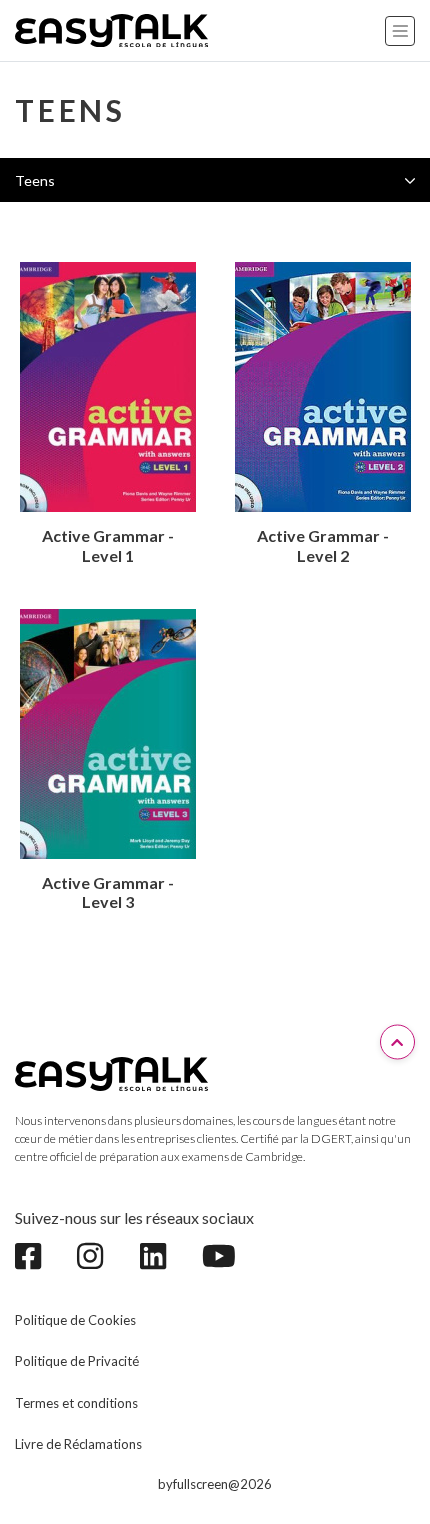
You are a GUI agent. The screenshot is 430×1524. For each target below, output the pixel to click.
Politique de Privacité (77, 1361)
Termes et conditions (76, 1403)
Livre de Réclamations (78, 1444)
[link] (38, 1256)
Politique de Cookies (75, 1320)
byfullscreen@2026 (215, 1484)
